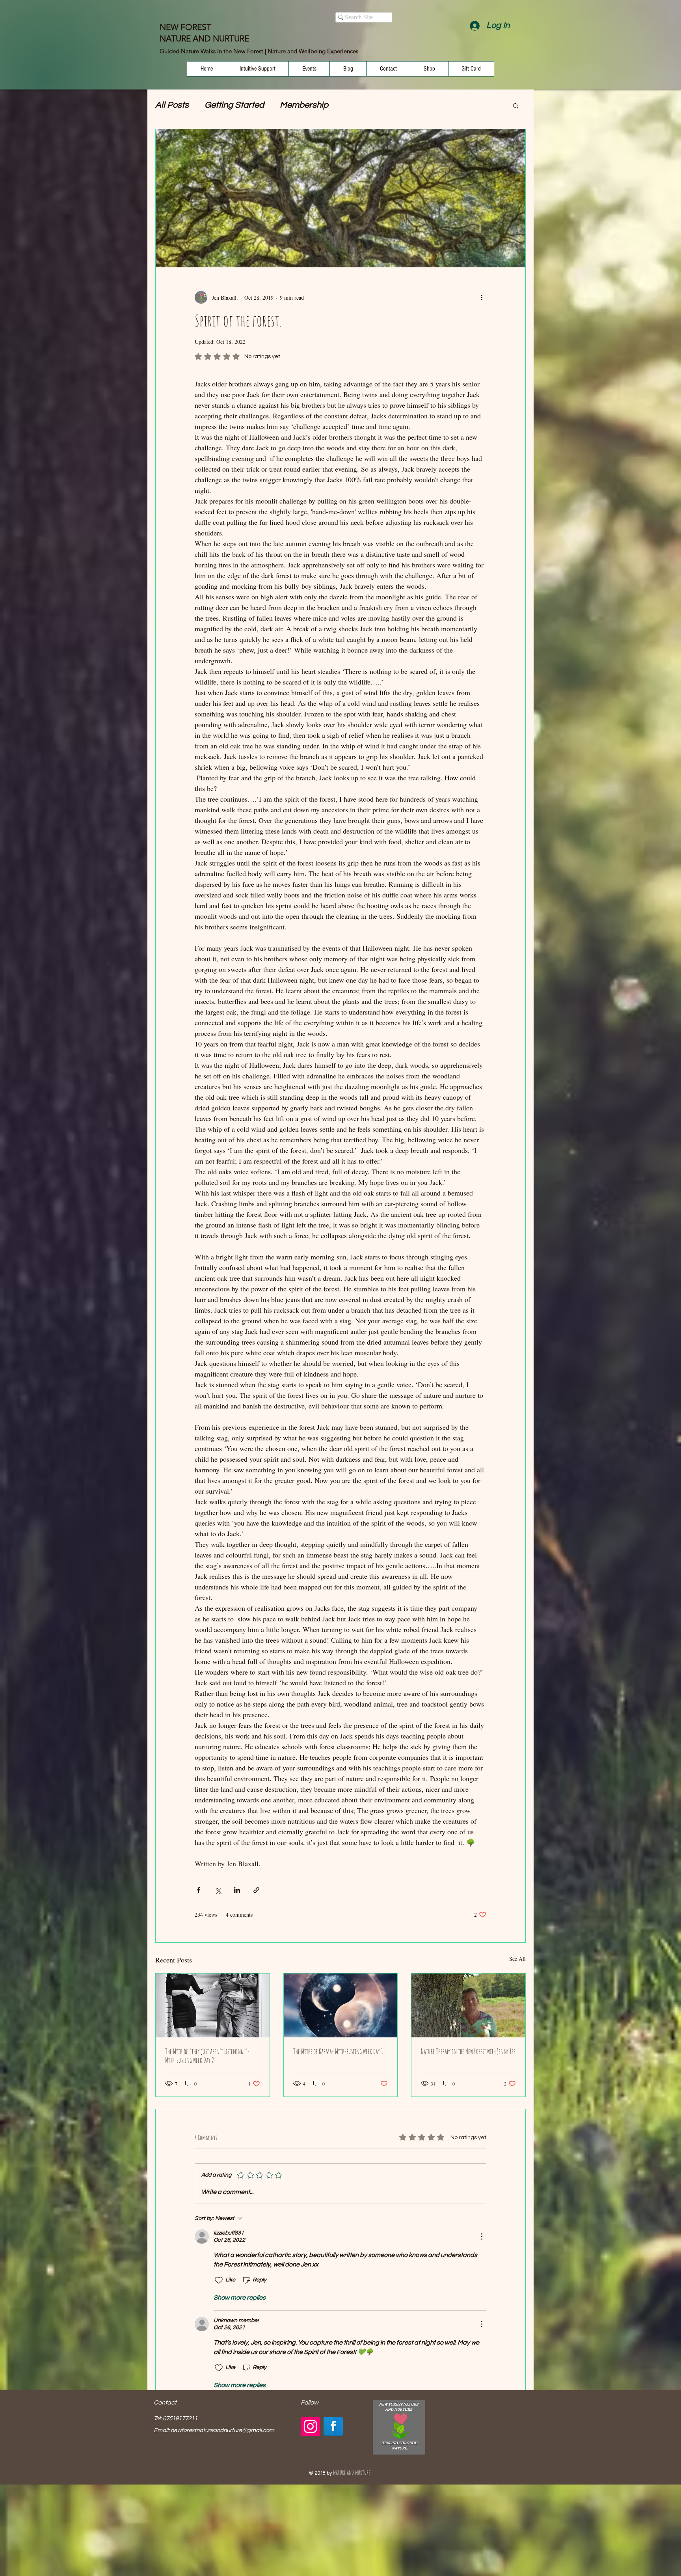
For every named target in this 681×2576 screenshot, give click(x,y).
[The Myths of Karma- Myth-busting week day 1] (341, 2005)
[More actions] (482, 297)
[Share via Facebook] (198, 1890)
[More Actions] (482, 2237)
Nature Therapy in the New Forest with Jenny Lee (468, 2051)
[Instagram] (310, 2426)
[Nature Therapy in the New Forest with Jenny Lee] (468, 2005)
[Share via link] (256, 1890)
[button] (516, 105)
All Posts (172, 105)
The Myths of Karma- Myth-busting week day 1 (338, 2051)
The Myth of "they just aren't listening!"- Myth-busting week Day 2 (207, 2056)
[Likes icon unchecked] (219, 2280)
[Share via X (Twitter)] (218, 1890)
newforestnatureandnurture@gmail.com (222, 2430)
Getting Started (234, 105)
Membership (304, 105)
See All (517, 1959)
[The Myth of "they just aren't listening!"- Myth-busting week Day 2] (213, 2005)
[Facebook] (333, 2426)
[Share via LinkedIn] (237, 1890)
